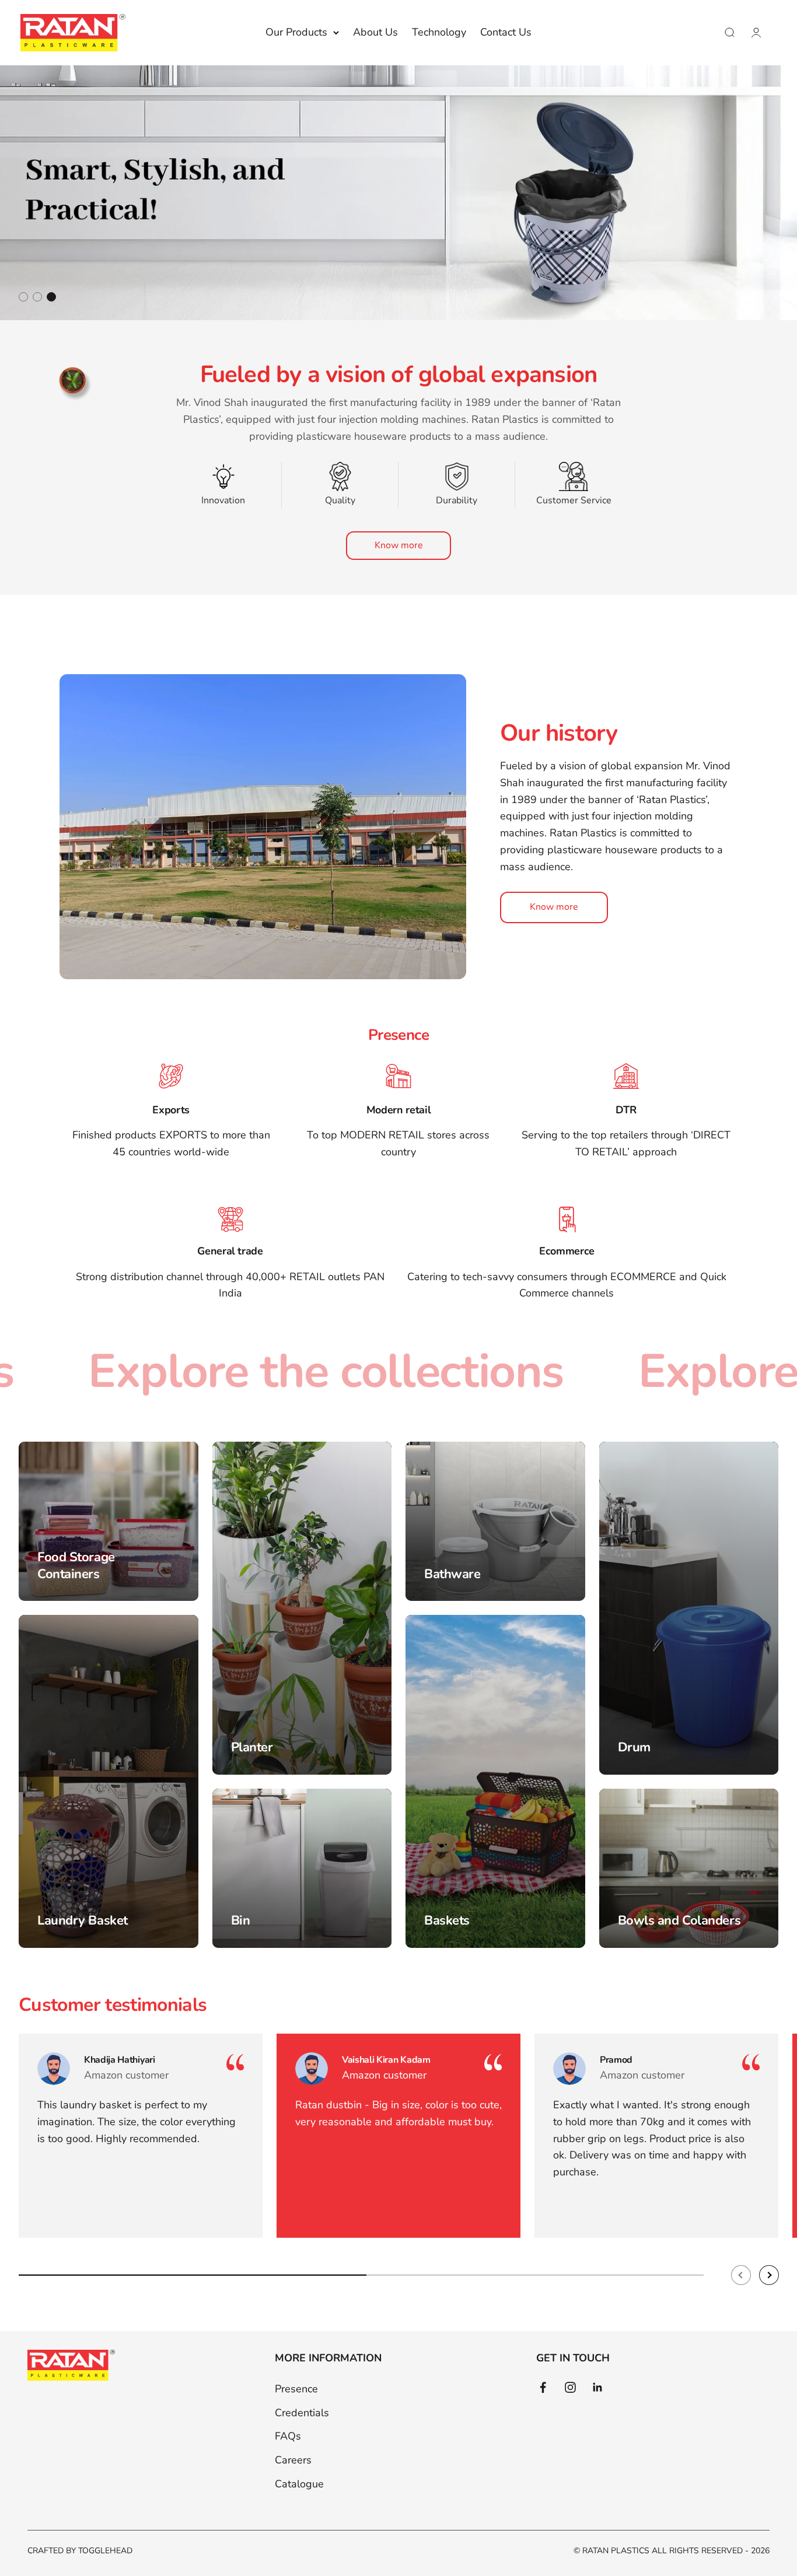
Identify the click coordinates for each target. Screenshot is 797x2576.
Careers (293, 2460)
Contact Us (506, 32)
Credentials (302, 2413)
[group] (398, 193)
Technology (439, 32)
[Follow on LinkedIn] (598, 2387)
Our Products (296, 32)
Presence (296, 2389)
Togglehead (105, 2551)
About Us (375, 32)
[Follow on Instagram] (570, 2387)
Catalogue (299, 2484)
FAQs (288, 2436)
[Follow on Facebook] (543, 2387)
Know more (399, 545)
